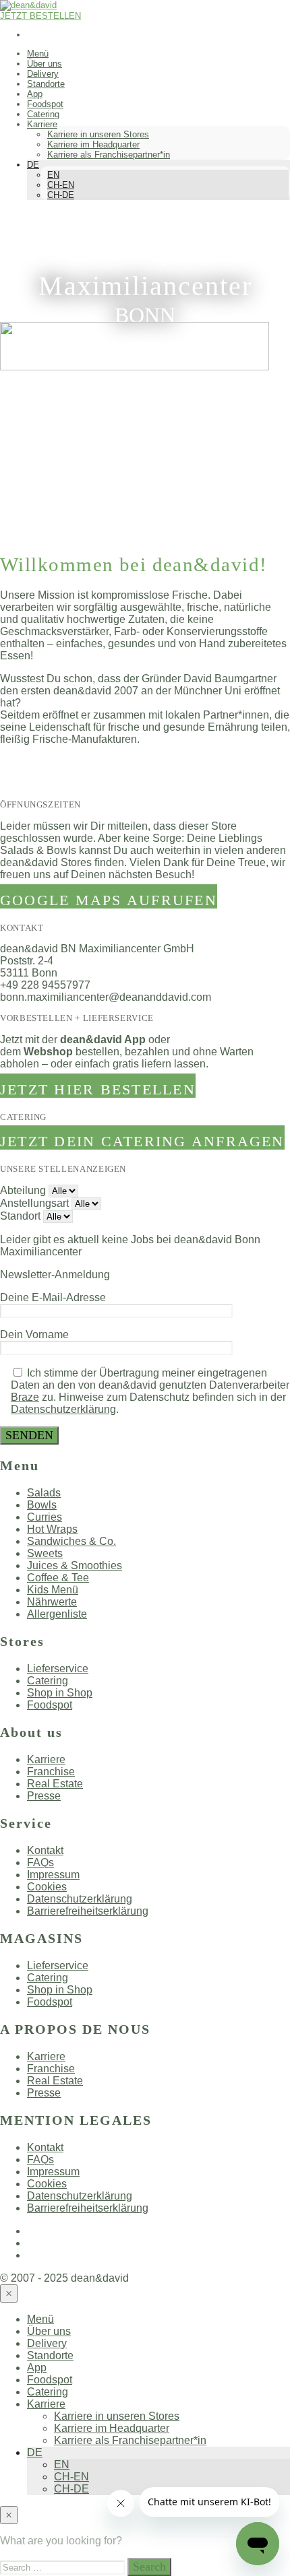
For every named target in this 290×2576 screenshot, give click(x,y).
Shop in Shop (60, 1693)
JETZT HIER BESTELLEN (98, 1089)
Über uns (45, 64)
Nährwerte (52, 1602)
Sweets (45, 1553)
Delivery (43, 74)
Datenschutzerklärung (63, 1409)
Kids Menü (53, 1590)
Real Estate (55, 1784)
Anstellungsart (34, 1203)
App (35, 94)
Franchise (51, 1772)
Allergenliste (57, 1614)
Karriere (42, 124)
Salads (44, 1493)
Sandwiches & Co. (71, 1541)
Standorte (46, 84)
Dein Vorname (34, 1334)
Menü (38, 54)
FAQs (40, 1862)
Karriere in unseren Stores (98, 134)
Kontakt (45, 1850)
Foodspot (45, 104)
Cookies (47, 1887)
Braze (25, 1397)
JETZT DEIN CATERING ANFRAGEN (142, 1141)
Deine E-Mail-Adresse (53, 1297)
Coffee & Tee (58, 1578)
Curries (45, 1517)
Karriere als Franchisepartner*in (109, 155)
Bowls (42, 1505)
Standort (20, 1216)
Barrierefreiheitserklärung (88, 1911)
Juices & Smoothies (75, 1565)
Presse (44, 1796)
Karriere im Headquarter (93, 144)
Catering (43, 114)
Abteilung (23, 1190)
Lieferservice (58, 1669)
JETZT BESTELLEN (40, 16)
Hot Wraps (52, 1529)
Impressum (53, 1875)
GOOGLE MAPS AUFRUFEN (109, 900)
